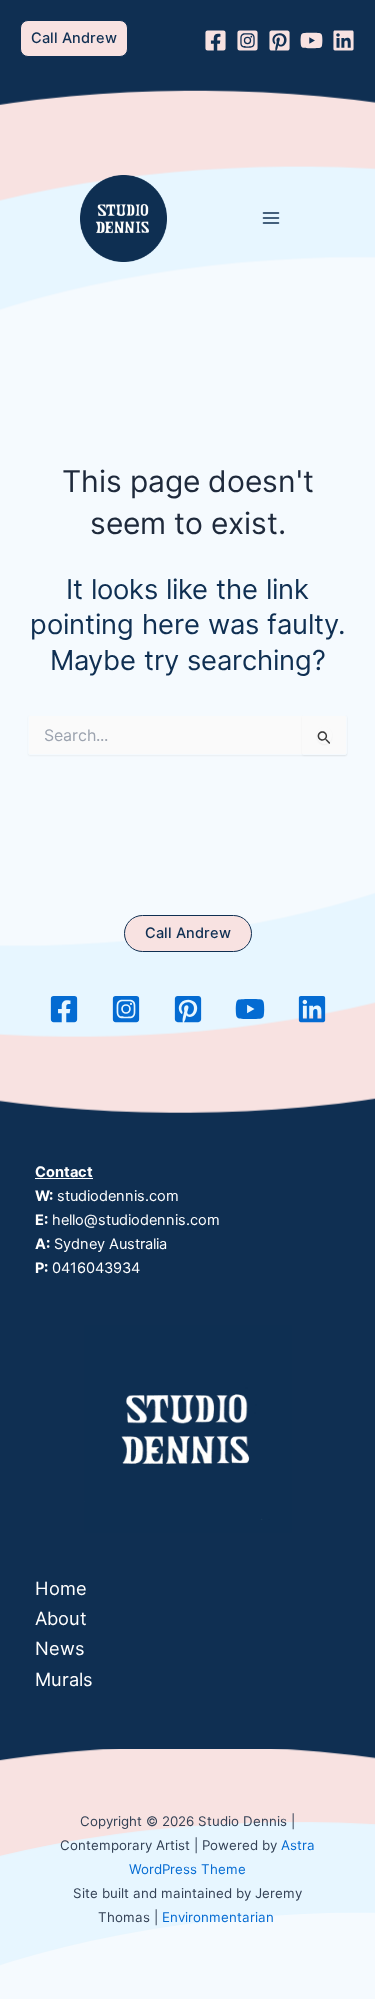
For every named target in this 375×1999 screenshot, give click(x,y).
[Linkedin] (343, 40)
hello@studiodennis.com (136, 1220)
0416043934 (96, 1268)
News (60, 1648)
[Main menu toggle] (271, 218)
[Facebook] (215, 40)
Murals (64, 1679)
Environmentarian (218, 1917)
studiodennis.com (118, 1196)
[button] (74, 38)
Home (61, 1588)
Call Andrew (188, 933)
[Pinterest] (279, 40)
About (61, 1618)
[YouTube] (311, 40)
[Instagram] (247, 40)
